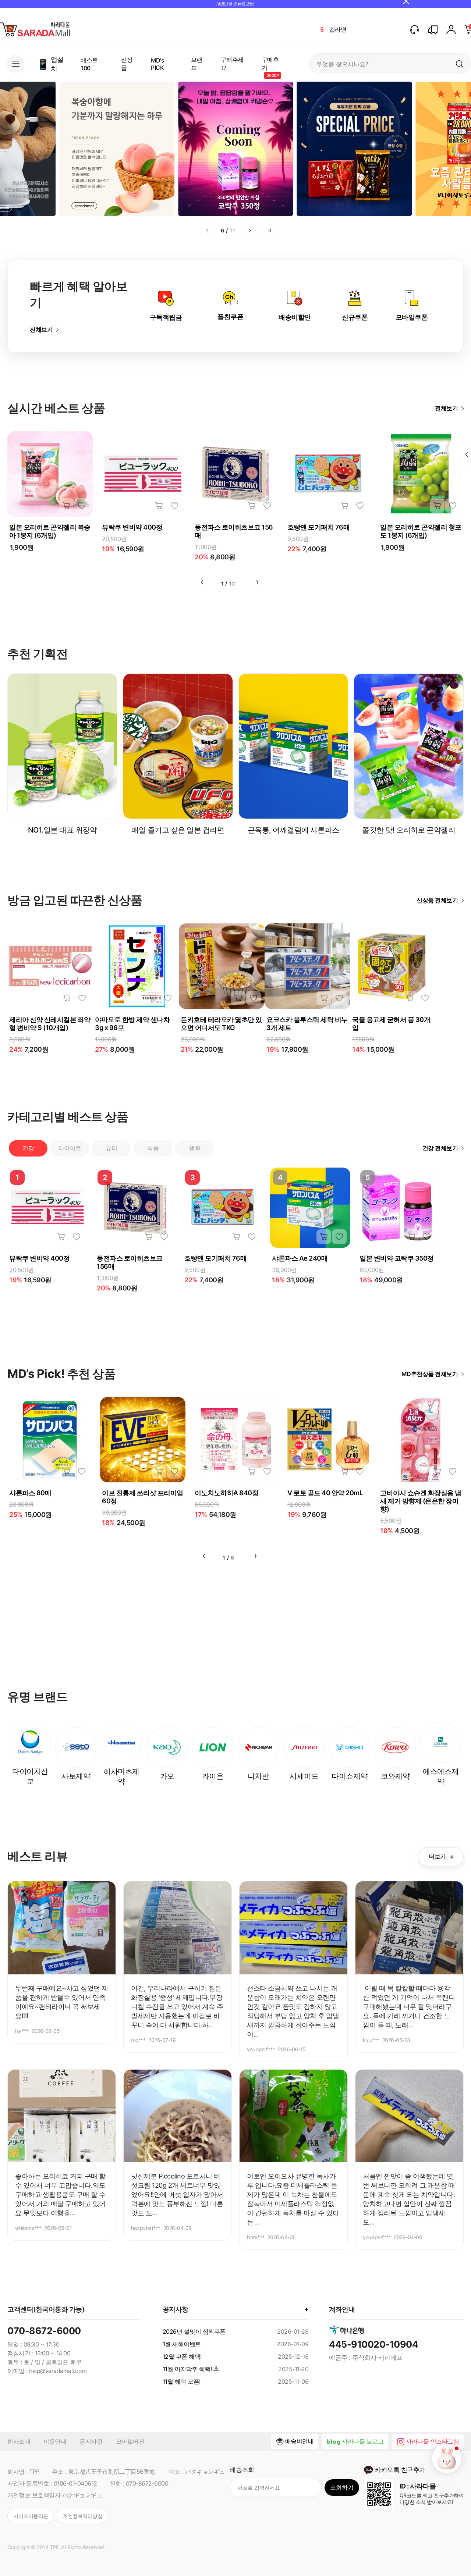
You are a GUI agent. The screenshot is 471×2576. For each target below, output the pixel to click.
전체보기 (41, 329)
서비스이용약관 (31, 2516)
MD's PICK (157, 64)
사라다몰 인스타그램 (432, 2441)
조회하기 (342, 2487)
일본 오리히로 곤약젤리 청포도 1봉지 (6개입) (421, 531)
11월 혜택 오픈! (182, 2381)
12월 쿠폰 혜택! (182, 2356)
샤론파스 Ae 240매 (300, 1258)
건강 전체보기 (440, 1148)
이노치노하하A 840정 (226, 1493)
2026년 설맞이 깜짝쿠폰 (194, 2331)
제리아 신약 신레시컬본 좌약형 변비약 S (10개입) (50, 1024)
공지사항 (91, 2441)
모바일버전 (130, 2441)
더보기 (441, 1857)
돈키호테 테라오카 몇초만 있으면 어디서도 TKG (221, 1024)
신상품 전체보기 (437, 900)
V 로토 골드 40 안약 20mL (325, 1493)
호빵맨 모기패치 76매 (318, 527)
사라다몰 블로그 (363, 2441)
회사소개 (19, 2441)
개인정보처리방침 (82, 2516)
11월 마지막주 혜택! (187, 2369)
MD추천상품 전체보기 (430, 1374)
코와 (335, 29)
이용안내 (55, 2441)
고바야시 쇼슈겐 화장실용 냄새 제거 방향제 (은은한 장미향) (421, 1501)
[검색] (460, 64)
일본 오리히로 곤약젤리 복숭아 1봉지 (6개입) (50, 531)
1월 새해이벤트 (182, 2344)
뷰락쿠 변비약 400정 (132, 527)
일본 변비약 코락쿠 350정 (397, 1258)
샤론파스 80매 (30, 1493)
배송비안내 (300, 2441)
